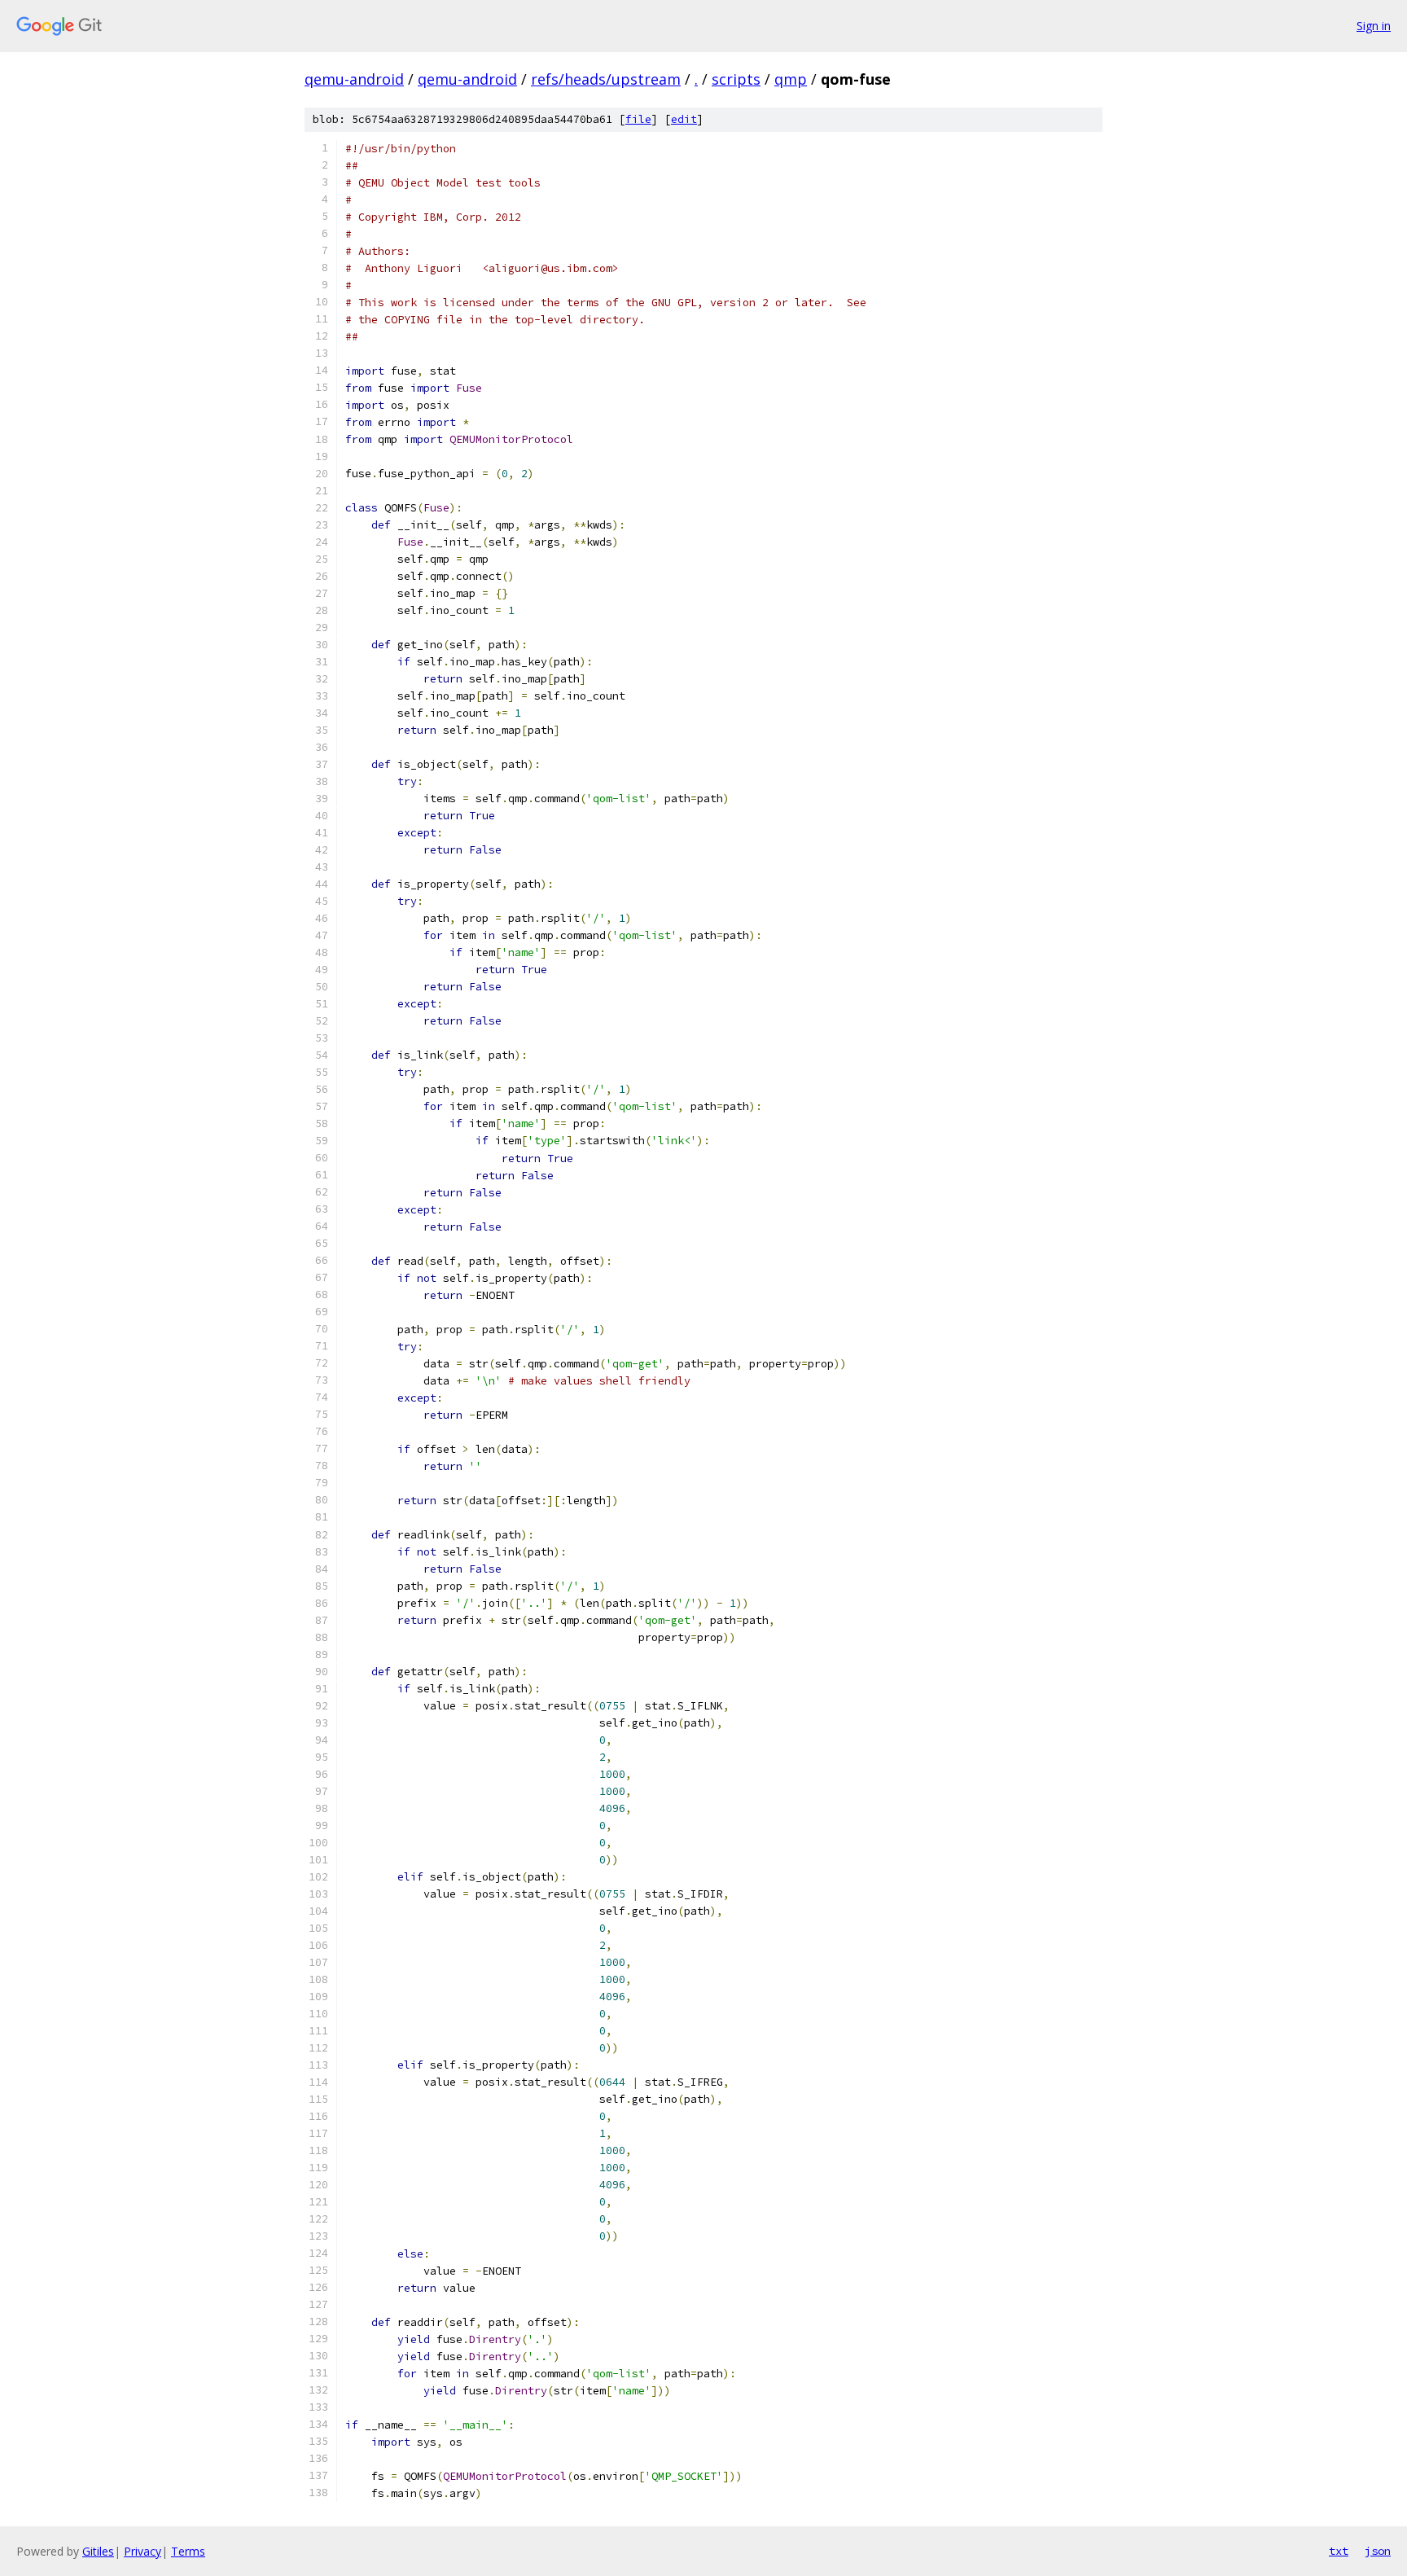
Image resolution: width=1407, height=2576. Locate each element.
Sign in (1374, 26)
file (638, 119)
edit (684, 119)
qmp (791, 79)
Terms (188, 2551)
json (1378, 2551)
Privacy (142, 2551)
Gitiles (98, 2551)
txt (1339, 2551)
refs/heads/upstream (606, 79)
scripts (736, 79)
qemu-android (354, 79)
